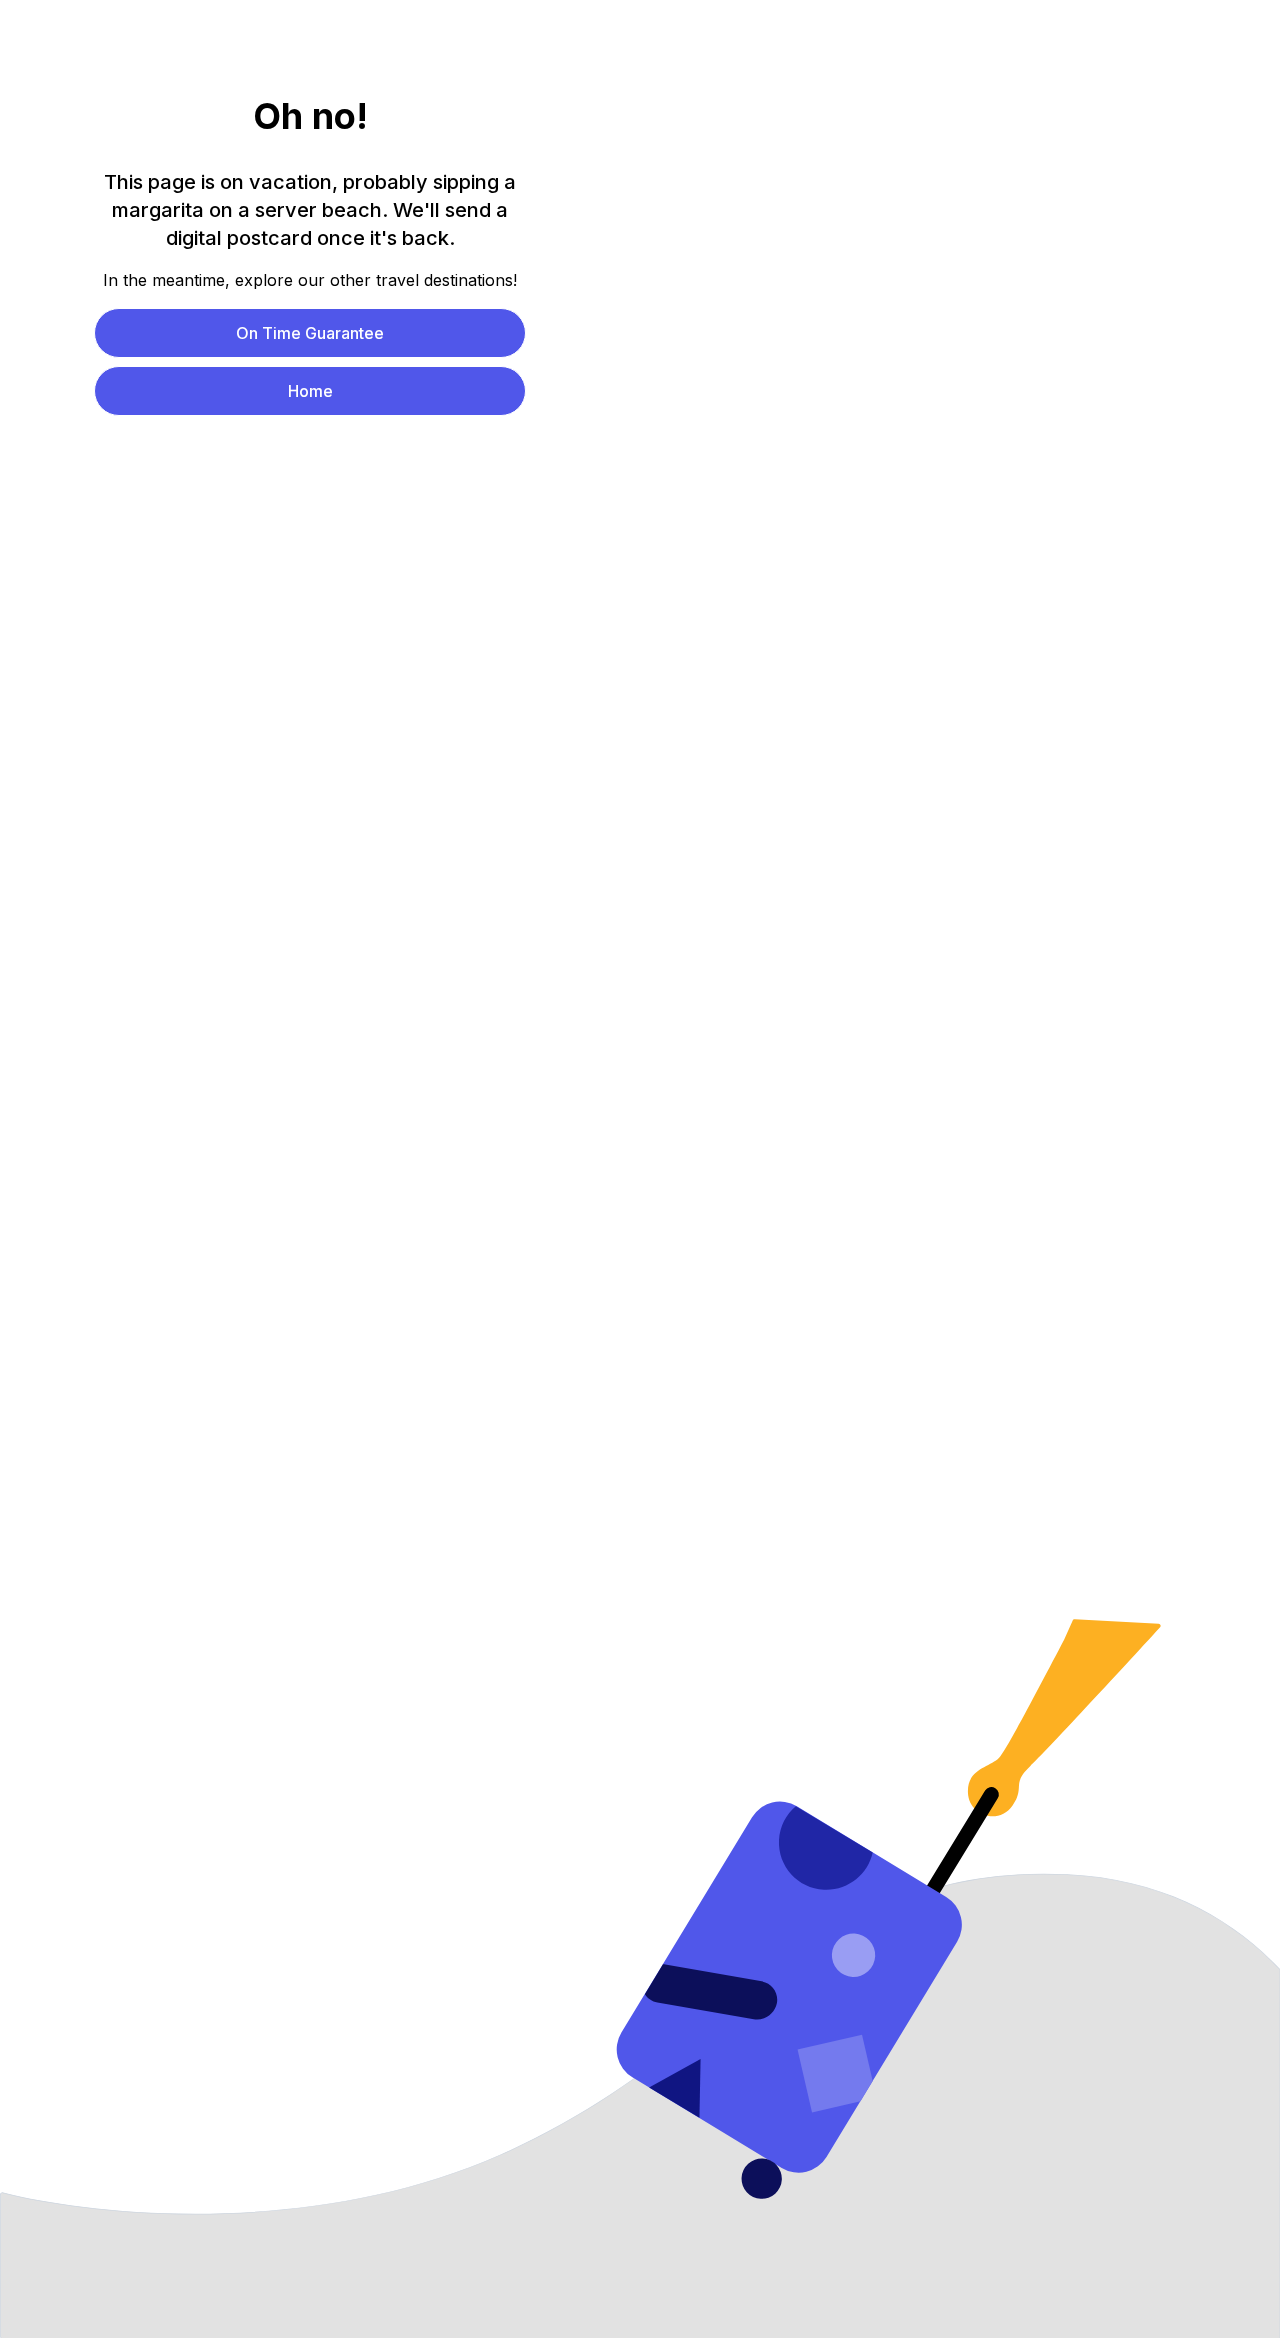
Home (310, 391)
